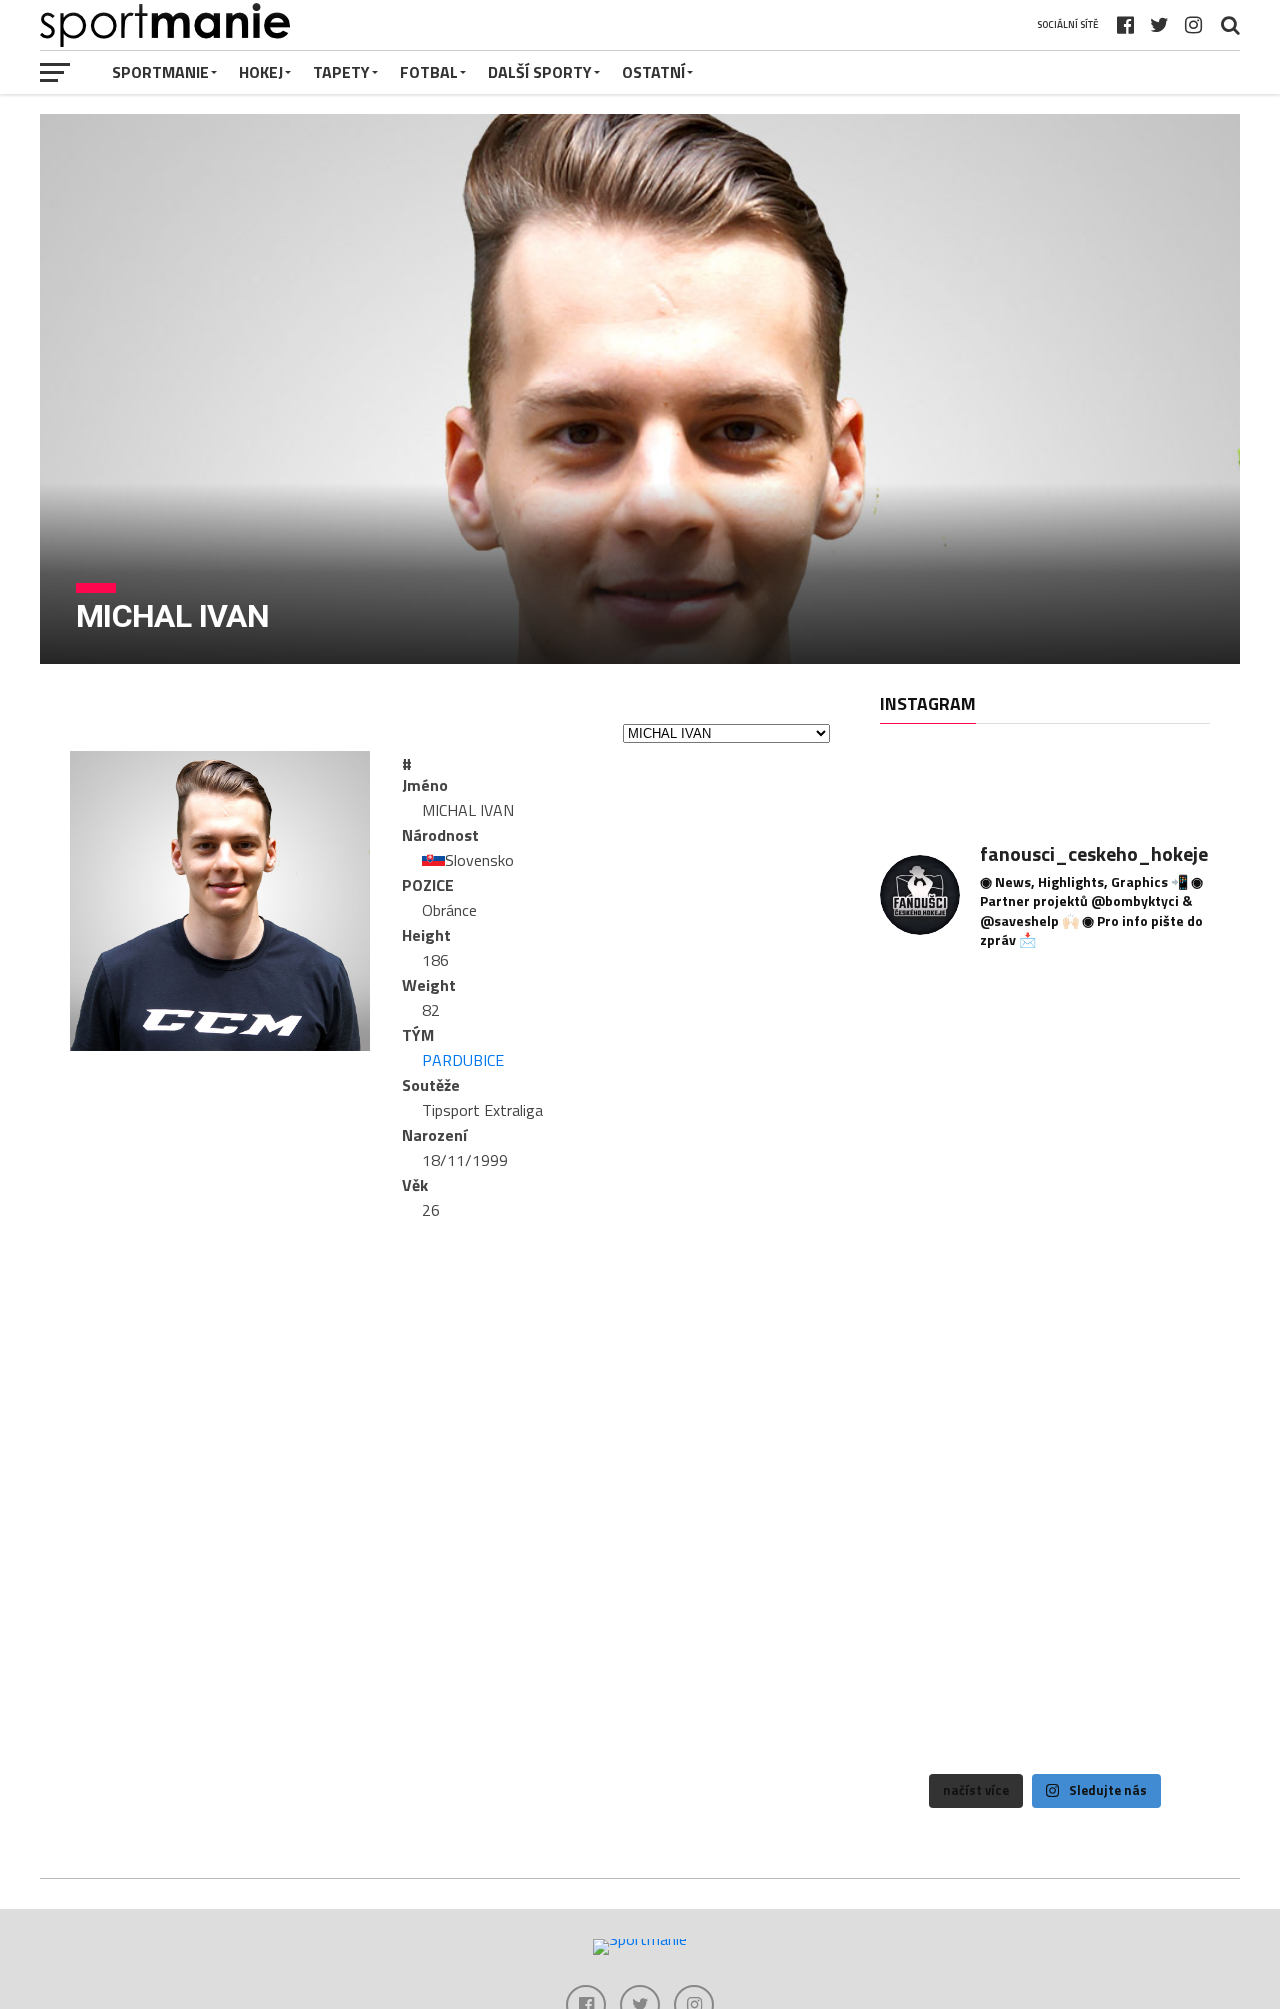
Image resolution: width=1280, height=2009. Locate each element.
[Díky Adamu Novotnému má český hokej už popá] (1158, 1025)
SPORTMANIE (160, 72)
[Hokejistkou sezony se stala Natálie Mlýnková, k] (1044, 1705)
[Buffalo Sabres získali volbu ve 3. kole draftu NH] (1044, 1365)
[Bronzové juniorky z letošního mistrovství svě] (931, 1592)
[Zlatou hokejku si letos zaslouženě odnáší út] (931, 1705)
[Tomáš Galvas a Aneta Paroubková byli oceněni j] (1158, 1592)
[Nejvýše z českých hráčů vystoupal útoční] (1044, 1138)
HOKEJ (261, 72)
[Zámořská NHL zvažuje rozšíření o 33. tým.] (931, 1365)
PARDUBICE (463, 1060)
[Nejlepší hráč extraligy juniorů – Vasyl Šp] (1158, 1478)
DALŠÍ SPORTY (540, 72)
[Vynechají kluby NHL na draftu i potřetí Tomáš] (1158, 1252)
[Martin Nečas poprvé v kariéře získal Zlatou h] (1044, 1592)
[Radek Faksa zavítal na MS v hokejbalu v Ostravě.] (1158, 1365)
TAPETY (341, 72)
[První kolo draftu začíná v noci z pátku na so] (1044, 1252)
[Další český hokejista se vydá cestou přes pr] (931, 1478)
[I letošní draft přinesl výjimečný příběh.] (1044, 1025)
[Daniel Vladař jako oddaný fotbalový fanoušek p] (1044, 1478)
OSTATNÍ (653, 72)
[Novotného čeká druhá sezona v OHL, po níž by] (931, 1025)
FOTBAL (429, 72)
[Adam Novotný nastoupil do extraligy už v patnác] (1158, 1138)
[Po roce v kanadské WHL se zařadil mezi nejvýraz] (931, 1252)
